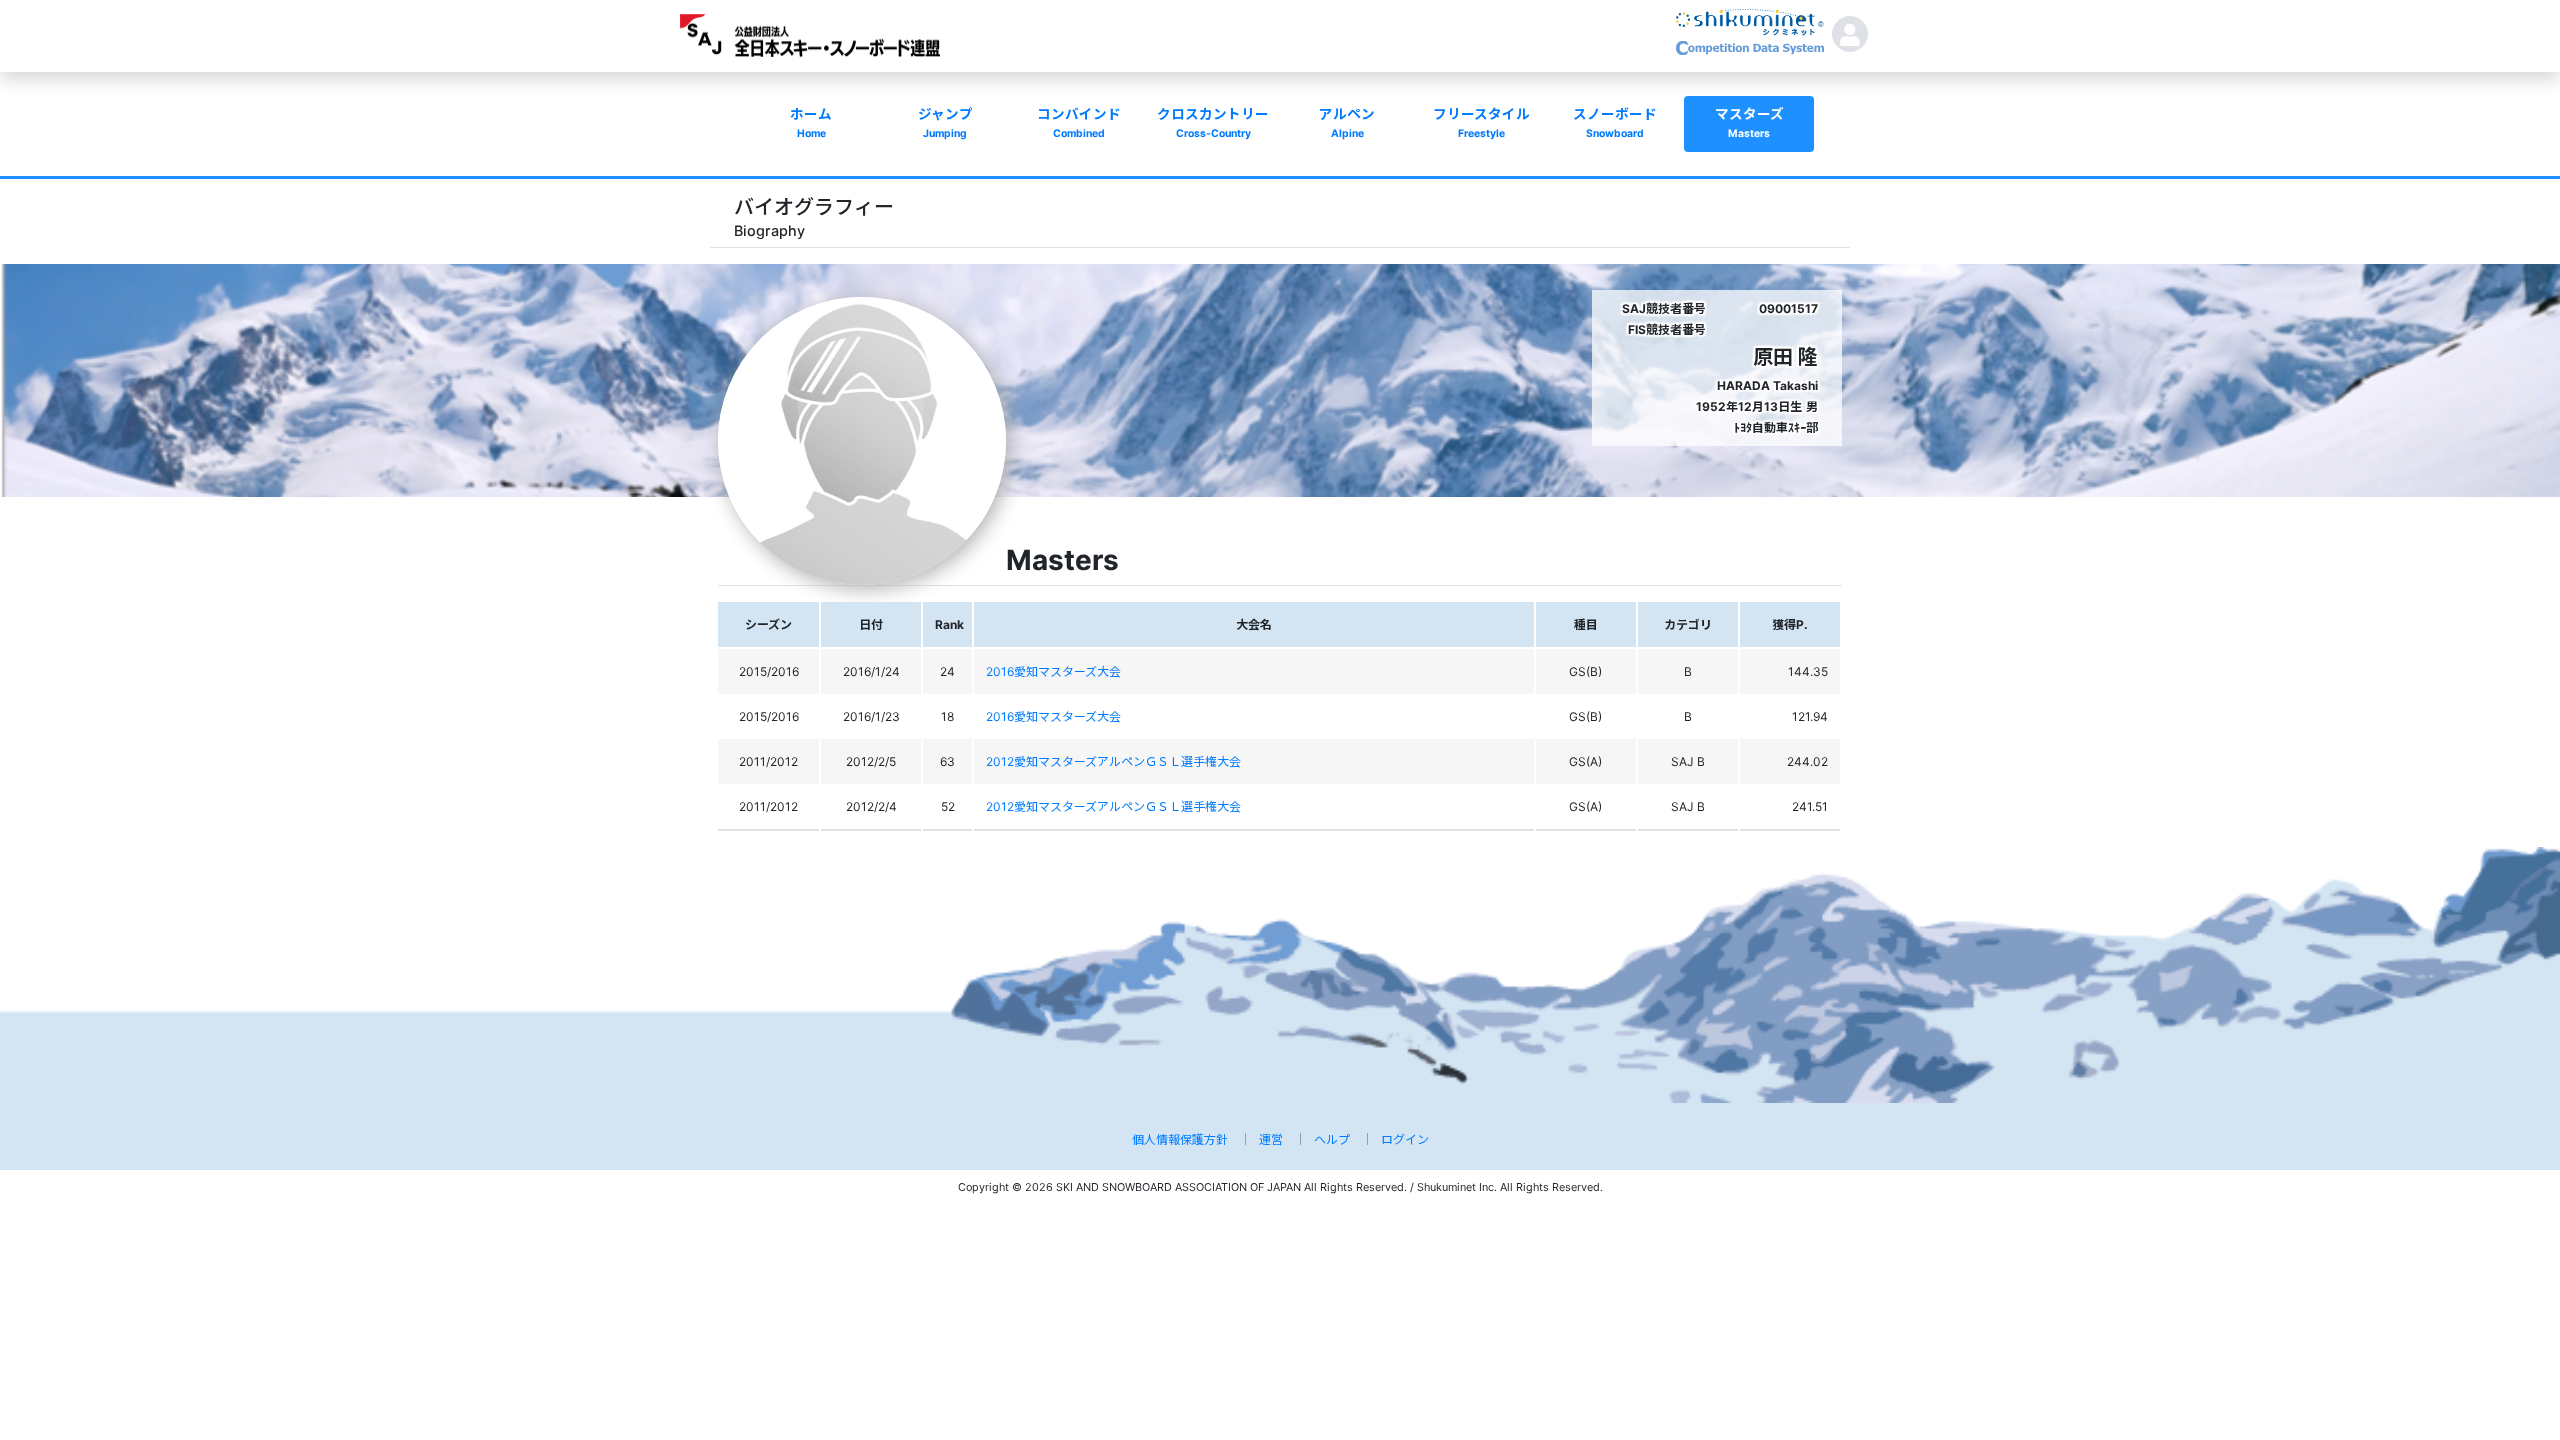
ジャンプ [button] (945, 123)
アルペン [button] (1347, 123)
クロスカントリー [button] (1213, 123)
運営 (1271, 1139)
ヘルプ (1332, 1139)
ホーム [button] (811, 123)
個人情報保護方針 (1180, 1139)
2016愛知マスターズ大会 (1053, 671)
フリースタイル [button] (1481, 123)
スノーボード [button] (1615, 123)
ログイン (1405, 1139)
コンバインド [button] (1079, 123)
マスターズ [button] (1749, 123)
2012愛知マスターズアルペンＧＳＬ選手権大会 (1113, 761)
